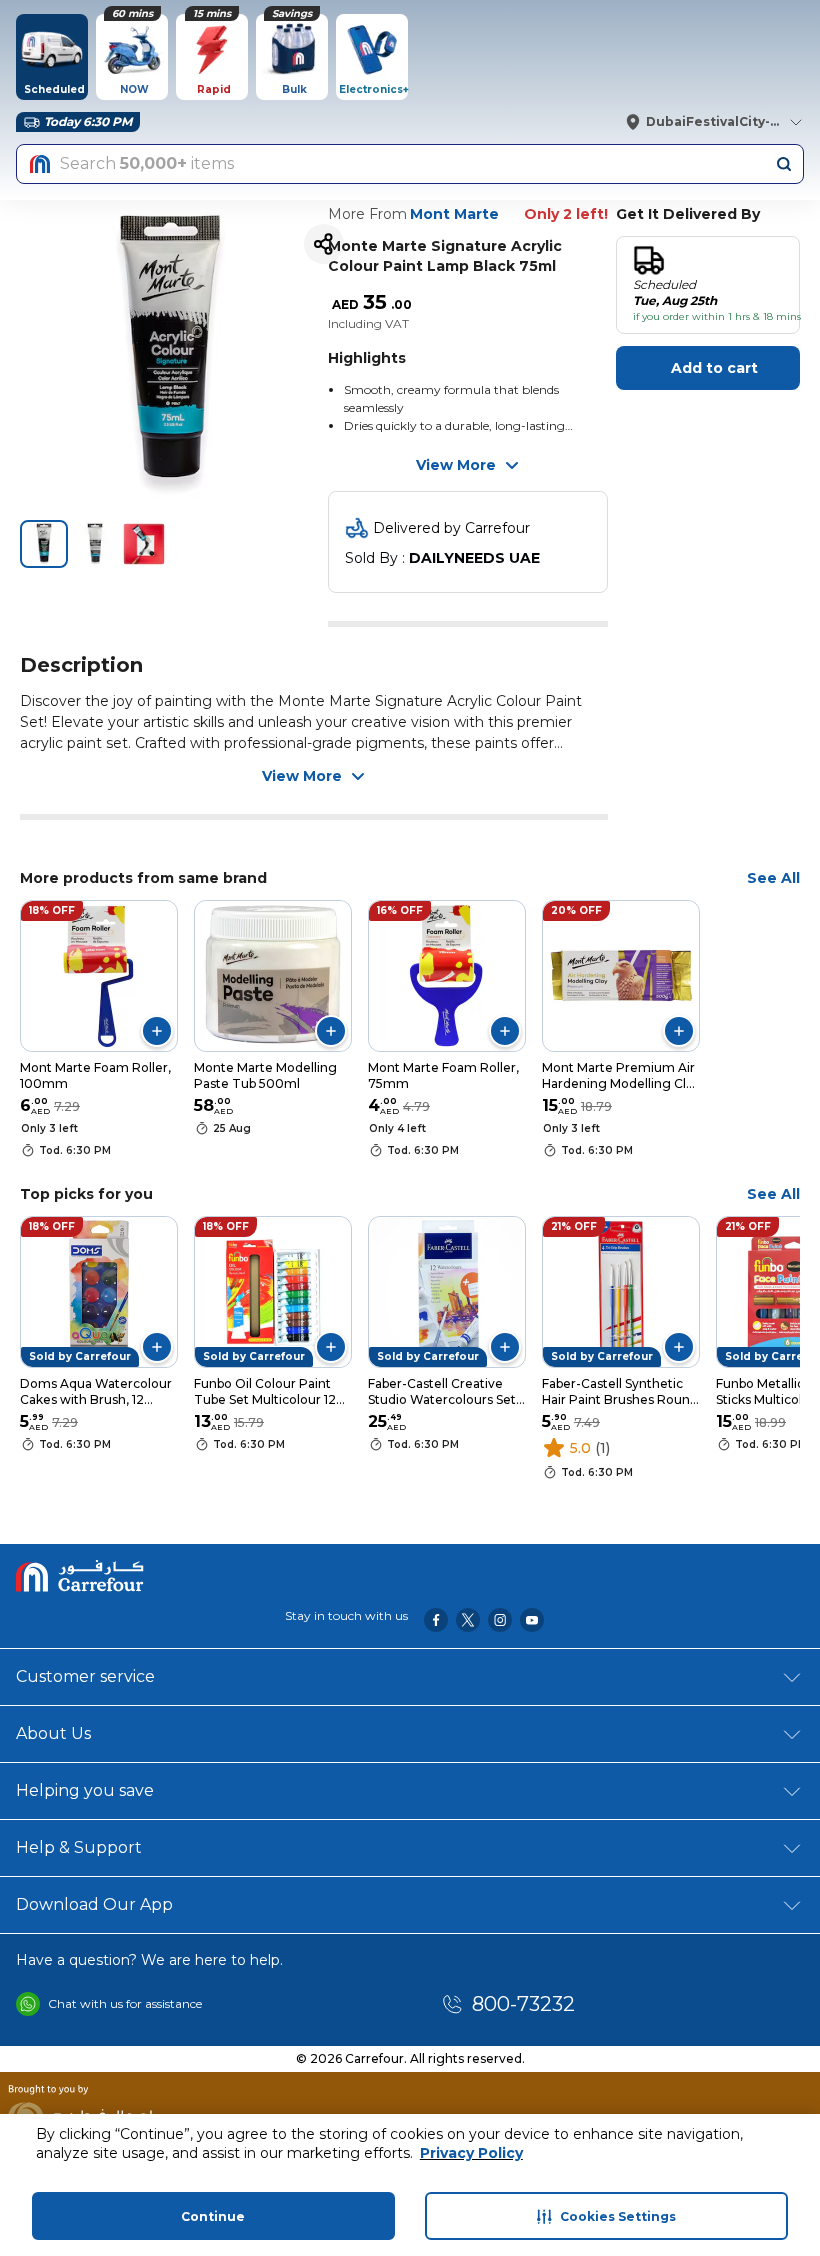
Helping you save (85, 1790)
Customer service (85, 1676)
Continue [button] (213, 2216)
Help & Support (79, 1847)
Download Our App (94, 1904)
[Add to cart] (157, 1031)
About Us (53, 1733)
